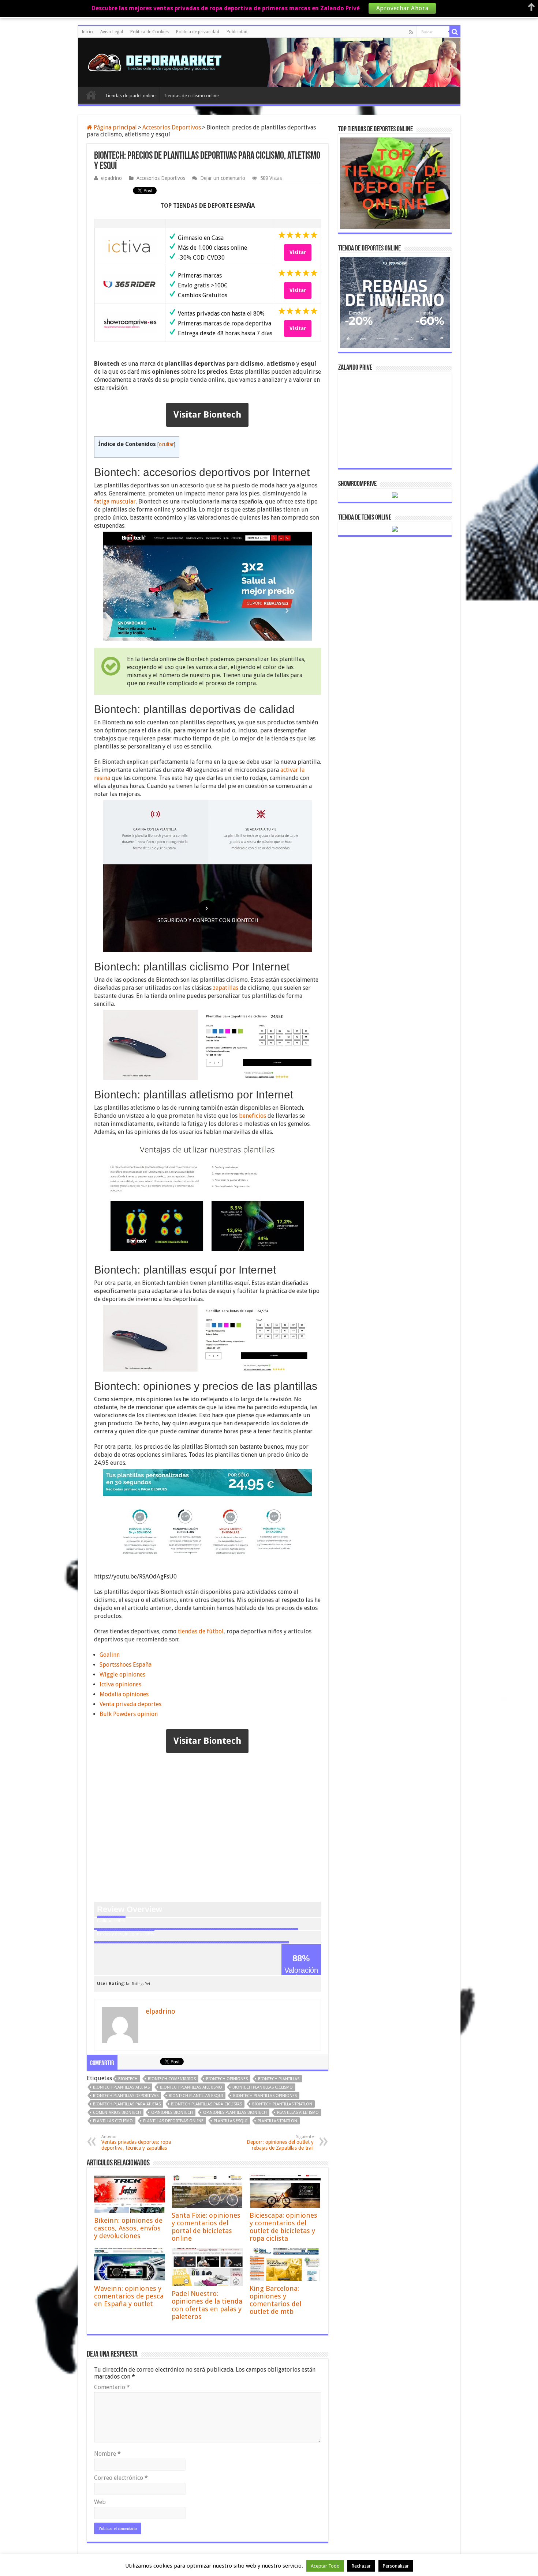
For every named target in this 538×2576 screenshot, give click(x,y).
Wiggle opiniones (122, 1674)
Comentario (112, 2387)
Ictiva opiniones (120, 1684)
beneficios (253, 1116)
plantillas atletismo (298, 2113)
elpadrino (111, 178)
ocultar (166, 444)
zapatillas (226, 988)
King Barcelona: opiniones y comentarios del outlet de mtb (275, 2300)
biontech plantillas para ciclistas (206, 2104)
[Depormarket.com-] (158, 61)
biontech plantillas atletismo (191, 2087)
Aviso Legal (112, 32)
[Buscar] (455, 32)
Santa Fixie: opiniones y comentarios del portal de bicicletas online (206, 2227)
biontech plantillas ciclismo (263, 2087)
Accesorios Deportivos (172, 127)
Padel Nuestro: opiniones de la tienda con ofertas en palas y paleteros (207, 2305)
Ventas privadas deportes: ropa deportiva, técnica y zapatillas (136, 2143)
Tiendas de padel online (130, 96)
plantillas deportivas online (173, 2121)
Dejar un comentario (223, 178)
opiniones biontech (172, 2113)
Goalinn (110, 1655)
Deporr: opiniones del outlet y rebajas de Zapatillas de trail (280, 2143)
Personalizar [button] (396, 2566)
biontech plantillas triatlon (282, 2104)
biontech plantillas (279, 2079)
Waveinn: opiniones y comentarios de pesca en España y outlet (129, 2296)
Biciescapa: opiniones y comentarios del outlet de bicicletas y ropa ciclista (283, 2227)
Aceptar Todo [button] (325, 2566)
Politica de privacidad (198, 32)
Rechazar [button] (361, 2566)
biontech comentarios (172, 2079)
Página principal (115, 127)
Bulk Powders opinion (129, 1714)
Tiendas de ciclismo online (191, 96)
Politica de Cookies (150, 32)
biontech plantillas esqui (196, 2096)
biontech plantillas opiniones (265, 2096)
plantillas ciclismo (113, 2121)
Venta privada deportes (130, 1704)
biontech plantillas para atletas (127, 2104)
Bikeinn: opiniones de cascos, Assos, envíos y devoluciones (128, 2228)
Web (100, 2502)
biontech (128, 2079)
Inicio (87, 32)
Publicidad (237, 32)
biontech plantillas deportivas (126, 2096)
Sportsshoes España (126, 1665)
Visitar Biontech (207, 415)
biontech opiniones (227, 2079)
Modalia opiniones (124, 1694)
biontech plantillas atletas (121, 2087)
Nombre (107, 2454)
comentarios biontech (117, 2113)
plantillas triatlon (277, 2121)
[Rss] (411, 32)
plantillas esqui (231, 2121)
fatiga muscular (115, 501)
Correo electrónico (121, 2478)
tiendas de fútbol (201, 1631)
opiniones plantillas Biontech (235, 2113)
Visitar (298, 252)
